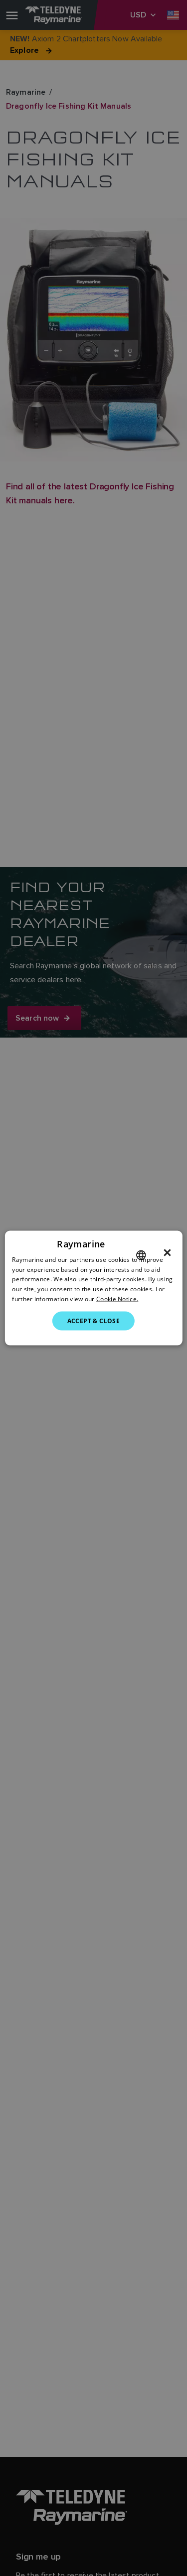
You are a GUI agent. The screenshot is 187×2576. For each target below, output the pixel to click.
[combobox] (141, 1255)
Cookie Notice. (117, 1299)
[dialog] (93, 1288)
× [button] (167, 1252)
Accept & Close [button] (94, 1320)
